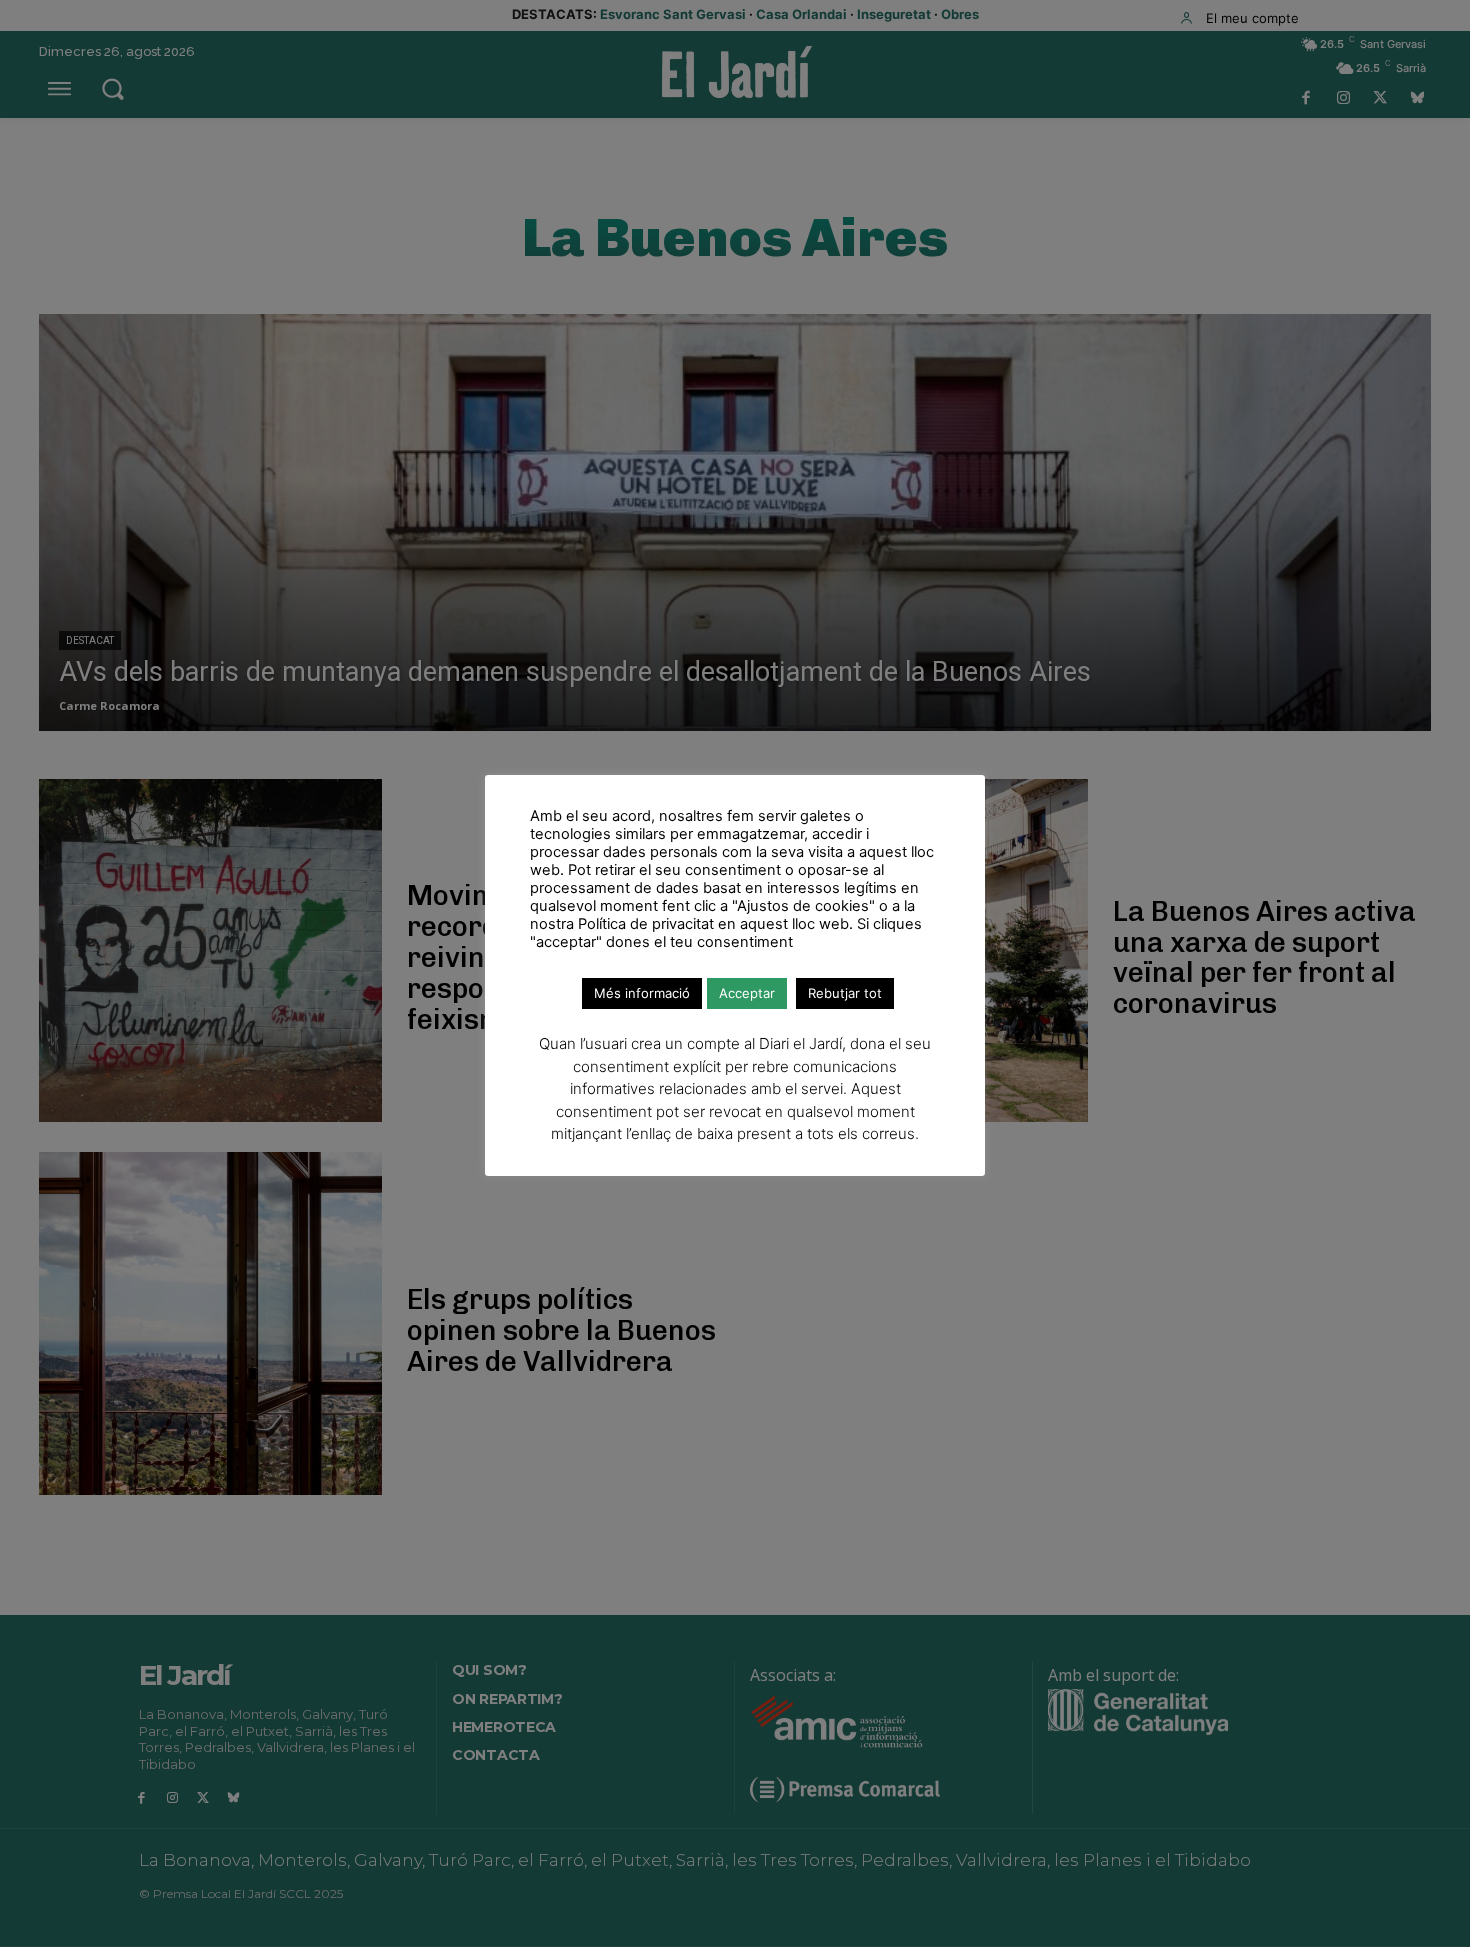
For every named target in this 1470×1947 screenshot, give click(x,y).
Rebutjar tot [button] (845, 993)
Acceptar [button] (747, 993)
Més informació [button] (642, 993)
